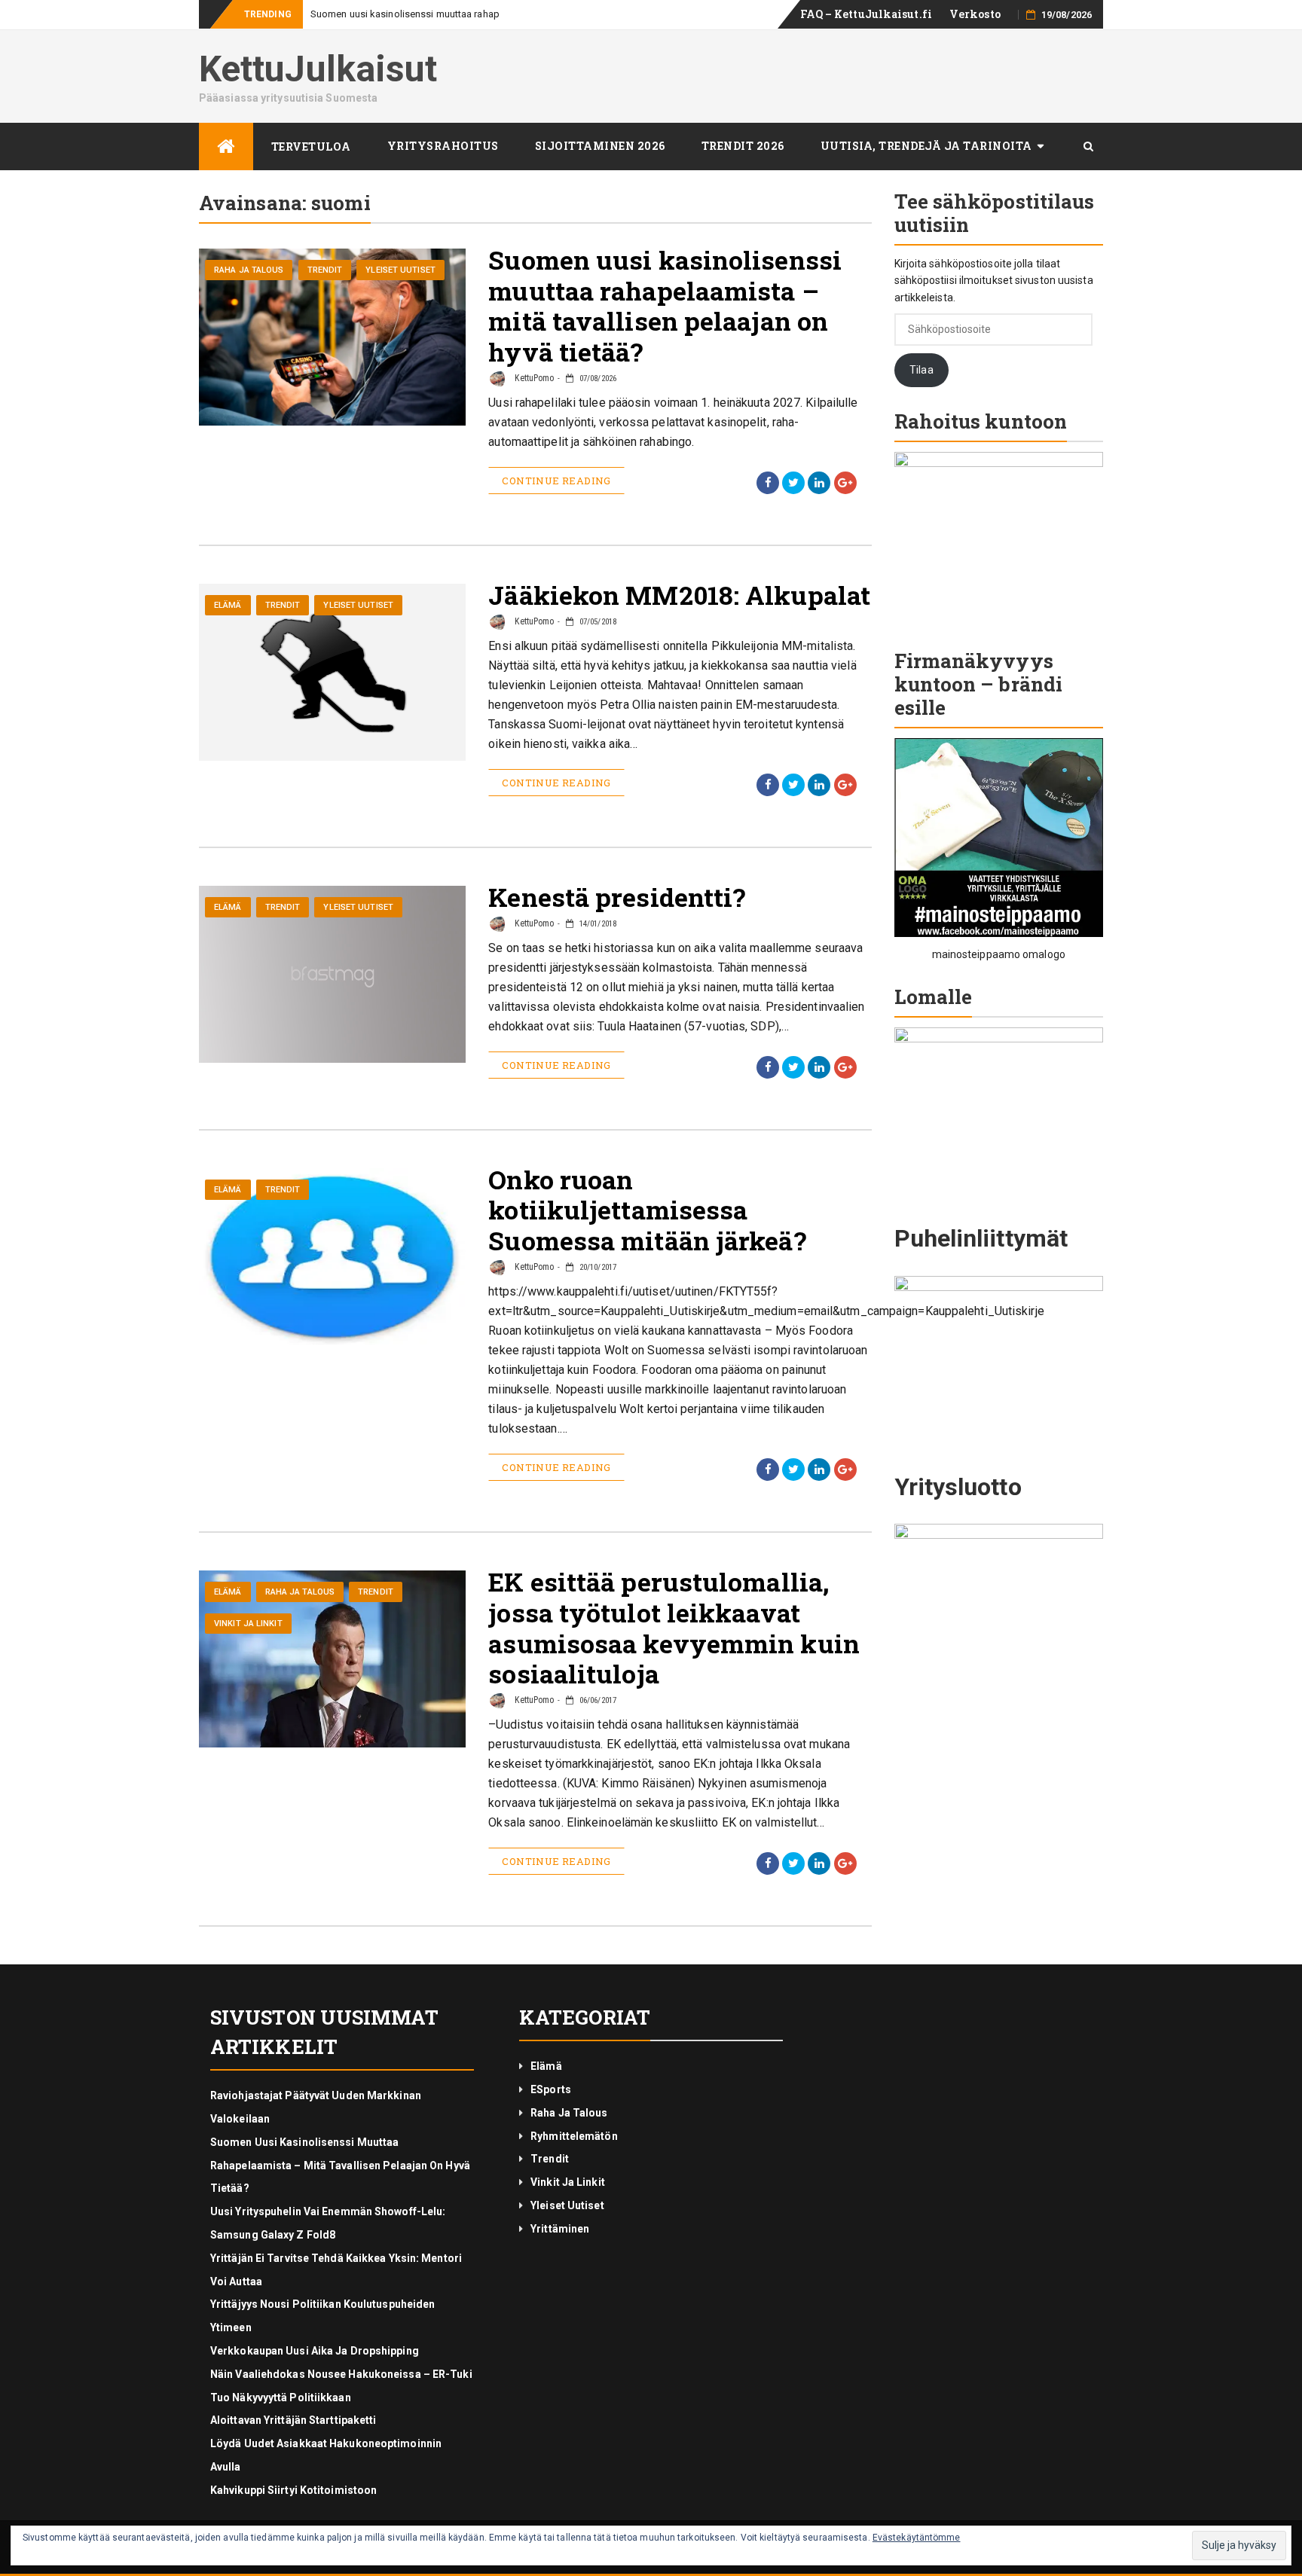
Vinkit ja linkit (248, 1624)
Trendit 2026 (743, 146)
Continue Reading (556, 481)
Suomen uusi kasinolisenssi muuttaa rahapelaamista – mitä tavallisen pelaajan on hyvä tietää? (665, 305)
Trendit (325, 270)
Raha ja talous (249, 270)
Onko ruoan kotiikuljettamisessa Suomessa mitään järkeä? (647, 1210)
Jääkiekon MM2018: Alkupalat (679, 595)
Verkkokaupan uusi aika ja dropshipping (315, 2351)
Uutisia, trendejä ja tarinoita (926, 146)
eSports (551, 2089)
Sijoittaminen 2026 (600, 146)
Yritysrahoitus (443, 146)
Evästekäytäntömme (917, 2538)
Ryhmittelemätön (574, 2136)
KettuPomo (533, 378)
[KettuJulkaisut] (226, 147)
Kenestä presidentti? (617, 897)
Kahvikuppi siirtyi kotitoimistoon (293, 2490)
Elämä (228, 605)
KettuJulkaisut (318, 69)
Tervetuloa (311, 147)
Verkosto (975, 14)
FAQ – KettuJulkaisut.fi (866, 14)
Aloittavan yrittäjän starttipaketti (293, 2420)
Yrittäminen (560, 2229)
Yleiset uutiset (400, 270)
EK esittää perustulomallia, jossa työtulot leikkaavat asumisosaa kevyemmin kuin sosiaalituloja (674, 1627)
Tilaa (921, 370)
